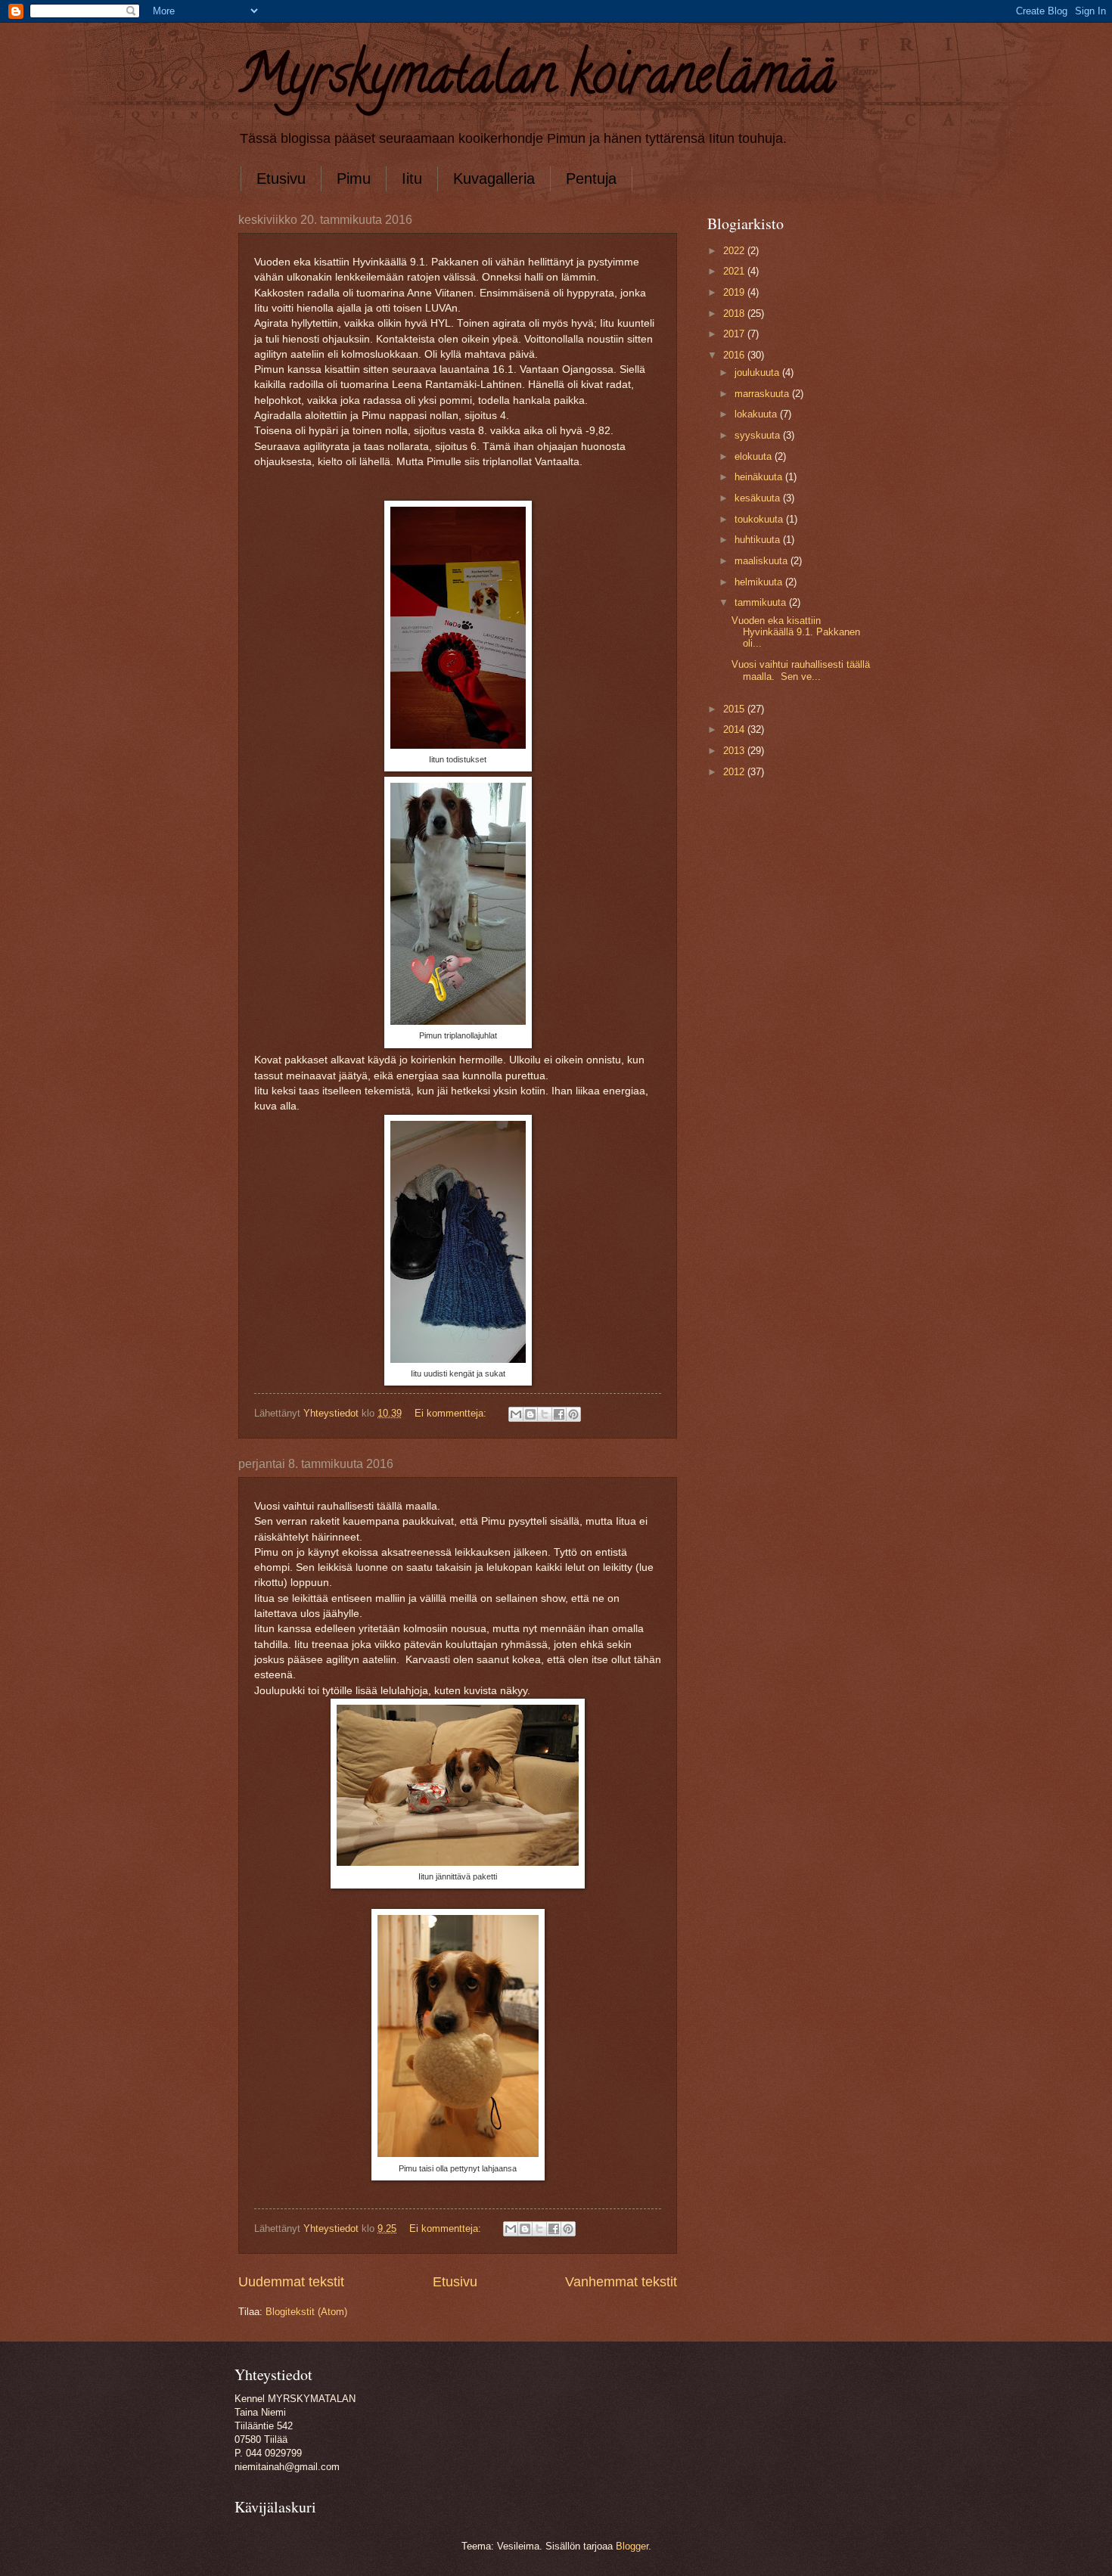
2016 (735, 355)
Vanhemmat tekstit (621, 2282)
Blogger (632, 2546)
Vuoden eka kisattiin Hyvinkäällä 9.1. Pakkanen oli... (796, 632)
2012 (735, 772)
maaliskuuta (763, 561)
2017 (735, 334)
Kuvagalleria (494, 178)
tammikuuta (762, 602)
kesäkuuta (759, 498)
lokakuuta (757, 414)
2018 (735, 313)
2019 (735, 292)
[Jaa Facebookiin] (559, 1414)
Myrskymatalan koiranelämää (537, 80)
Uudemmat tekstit (291, 2282)
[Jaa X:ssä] (545, 1414)
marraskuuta (763, 394)
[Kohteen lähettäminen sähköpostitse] (516, 1414)
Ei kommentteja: (452, 1413)
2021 (735, 271)
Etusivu (281, 178)
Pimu (354, 178)
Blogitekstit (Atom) (306, 2312)
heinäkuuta (760, 477)
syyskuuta (759, 435)
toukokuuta (760, 519)
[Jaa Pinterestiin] (573, 1414)
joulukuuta (758, 372)
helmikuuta (760, 582)
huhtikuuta (759, 540)
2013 (735, 751)
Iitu (412, 178)
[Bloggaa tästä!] (530, 1414)
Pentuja (591, 178)
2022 (735, 251)
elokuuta (755, 456)
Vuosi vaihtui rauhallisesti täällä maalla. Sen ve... (801, 670)
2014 (735, 729)
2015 (735, 709)
